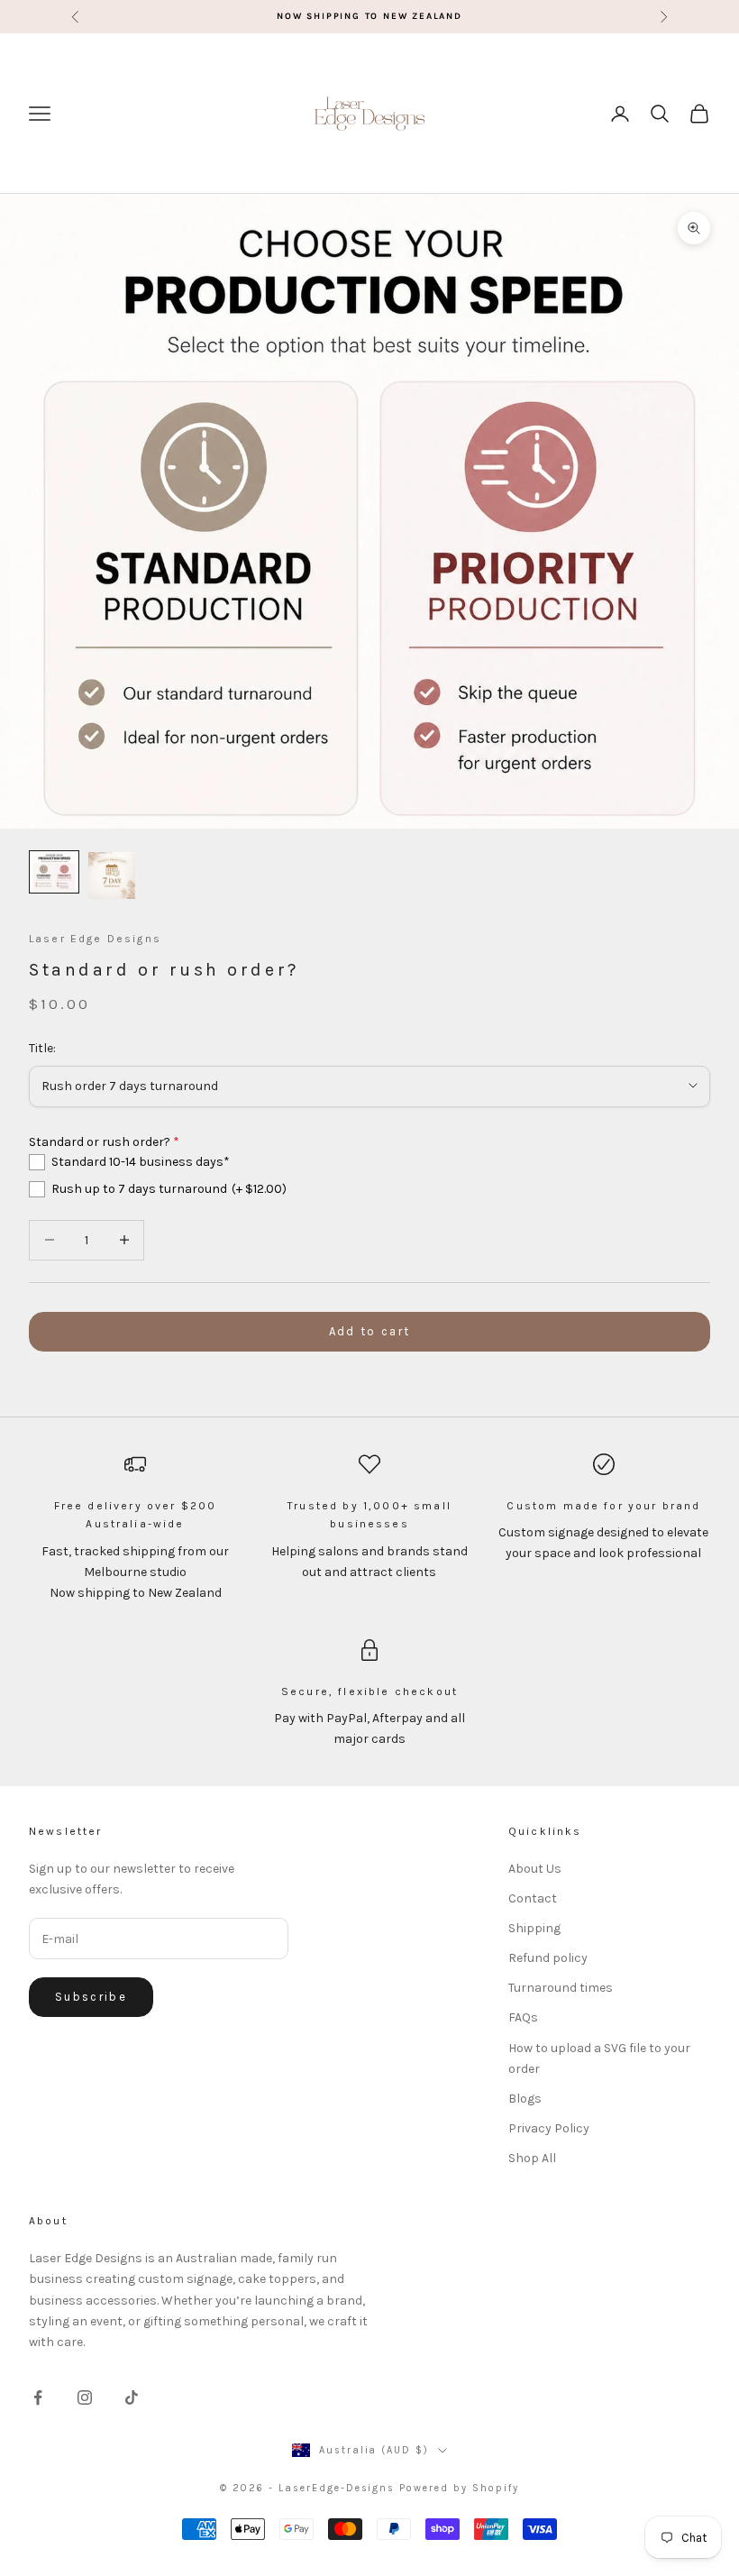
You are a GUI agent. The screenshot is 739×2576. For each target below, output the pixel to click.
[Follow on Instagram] (85, 2397)
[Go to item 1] (54, 872)
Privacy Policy (549, 2128)
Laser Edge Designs (95, 939)
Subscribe (91, 1997)
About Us (535, 1869)
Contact (533, 1898)
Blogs (525, 2099)
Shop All (532, 2158)
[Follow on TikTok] (132, 2397)
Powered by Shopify (459, 2488)
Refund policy (548, 1958)
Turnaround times (561, 1988)
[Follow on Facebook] (38, 2397)
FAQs (523, 2017)
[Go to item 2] (112, 875)
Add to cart (370, 1331)
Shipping (534, 1928)
